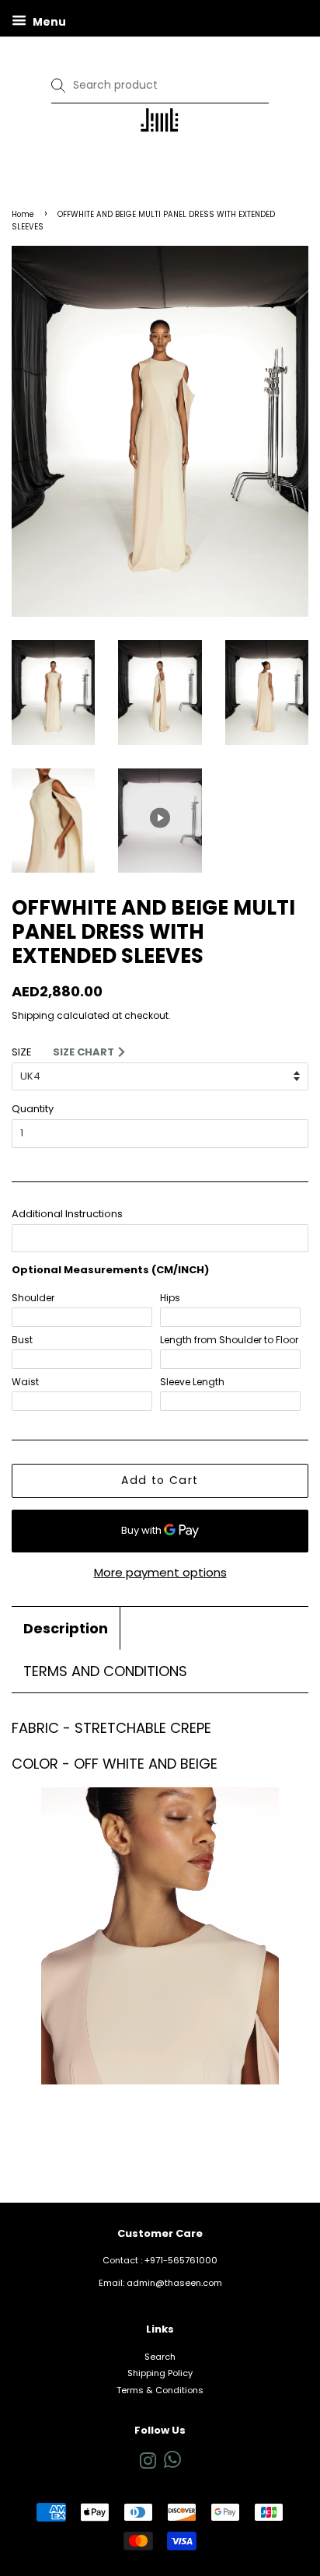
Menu (48, 22)
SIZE (22, 1052)
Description (66, 1628)
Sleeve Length (192, 1382)
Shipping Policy (160, 2373)
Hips (170, 1298)
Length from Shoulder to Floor (229, 1340)
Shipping (33, 1015)
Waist (25, 1382)
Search (160, 2357)
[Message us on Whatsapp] (172, 2465)
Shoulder (33, 1298)
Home (23, 214)
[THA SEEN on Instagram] (148, 2465)
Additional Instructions (67, 1214)
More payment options (160, 1572)
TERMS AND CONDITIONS (105, 1671)
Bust (22, 1340)
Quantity (33, 1109)
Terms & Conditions (160, 2390)
